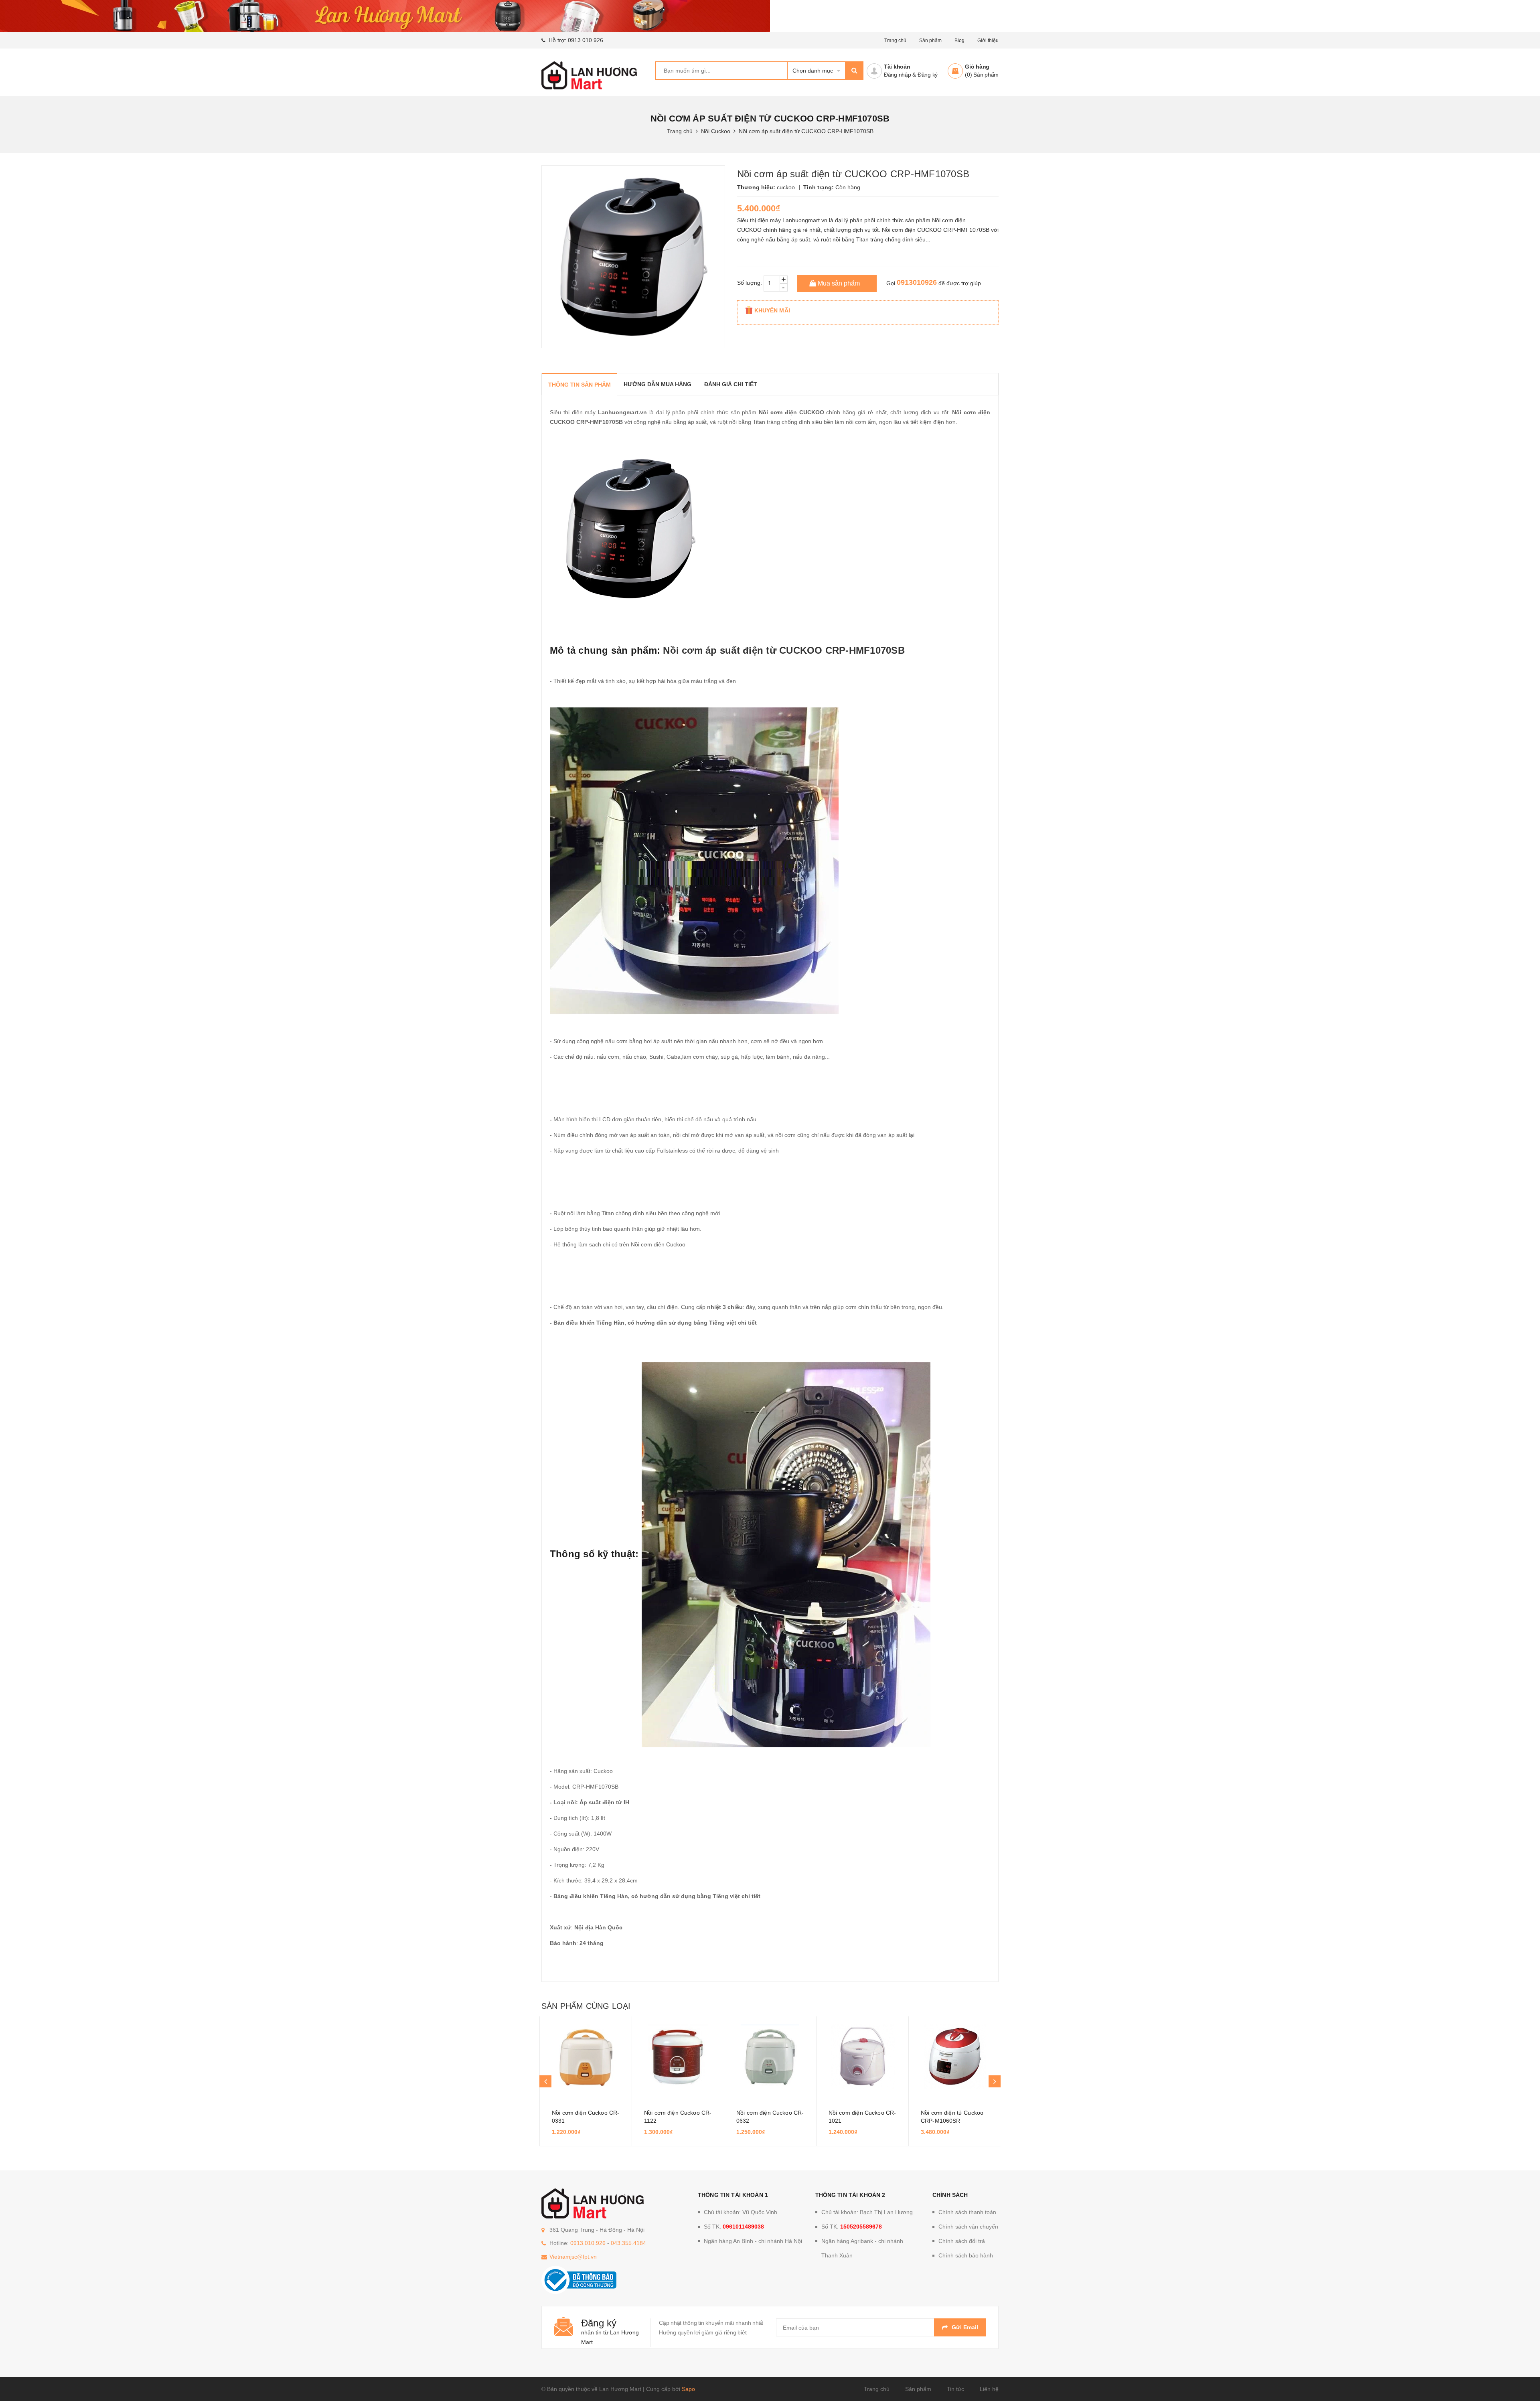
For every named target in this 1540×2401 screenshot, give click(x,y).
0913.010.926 (586, 40)
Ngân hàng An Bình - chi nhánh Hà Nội (753, 2241)
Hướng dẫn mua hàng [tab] (658, 384)
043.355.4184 (628, 2243)
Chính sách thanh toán (967, 2212)
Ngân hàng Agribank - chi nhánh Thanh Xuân (862, 2248)
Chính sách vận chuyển (968, 2227)
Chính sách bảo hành (966, 2255)
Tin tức (955, 2389)
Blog (959, 41)
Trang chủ (877, 2389)
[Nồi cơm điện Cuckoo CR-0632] (770, 2057)
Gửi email (965, 2327)
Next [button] (995, 2081)
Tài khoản (897, 67)
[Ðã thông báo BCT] (579, 2279)
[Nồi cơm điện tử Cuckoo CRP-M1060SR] (955, 2057)
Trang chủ (895, 41)
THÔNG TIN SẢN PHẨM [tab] (580, 385)
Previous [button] (545, 2081)
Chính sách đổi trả (962, 2241)
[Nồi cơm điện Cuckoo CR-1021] (862, 2057)
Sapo (688, 2389)
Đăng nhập (898, 75)
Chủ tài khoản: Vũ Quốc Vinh (741, 2212)
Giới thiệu (988, 41)
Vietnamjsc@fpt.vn (573, 2257)
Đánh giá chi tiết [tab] (731, 384)
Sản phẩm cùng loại (586, 2006)
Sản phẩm (918, 2389)
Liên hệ (989, 2389)
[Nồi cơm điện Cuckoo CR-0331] (586, 2057)
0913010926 (917, 282)
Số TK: (734, 2227)
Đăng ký (928, 75)
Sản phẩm (930, 41)
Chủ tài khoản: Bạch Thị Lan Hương (867, 2212)
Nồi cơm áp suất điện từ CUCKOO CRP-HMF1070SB (784, 650)
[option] (586, 2081)
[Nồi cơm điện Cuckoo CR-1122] (678, 2057)
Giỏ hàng (977, 67)
